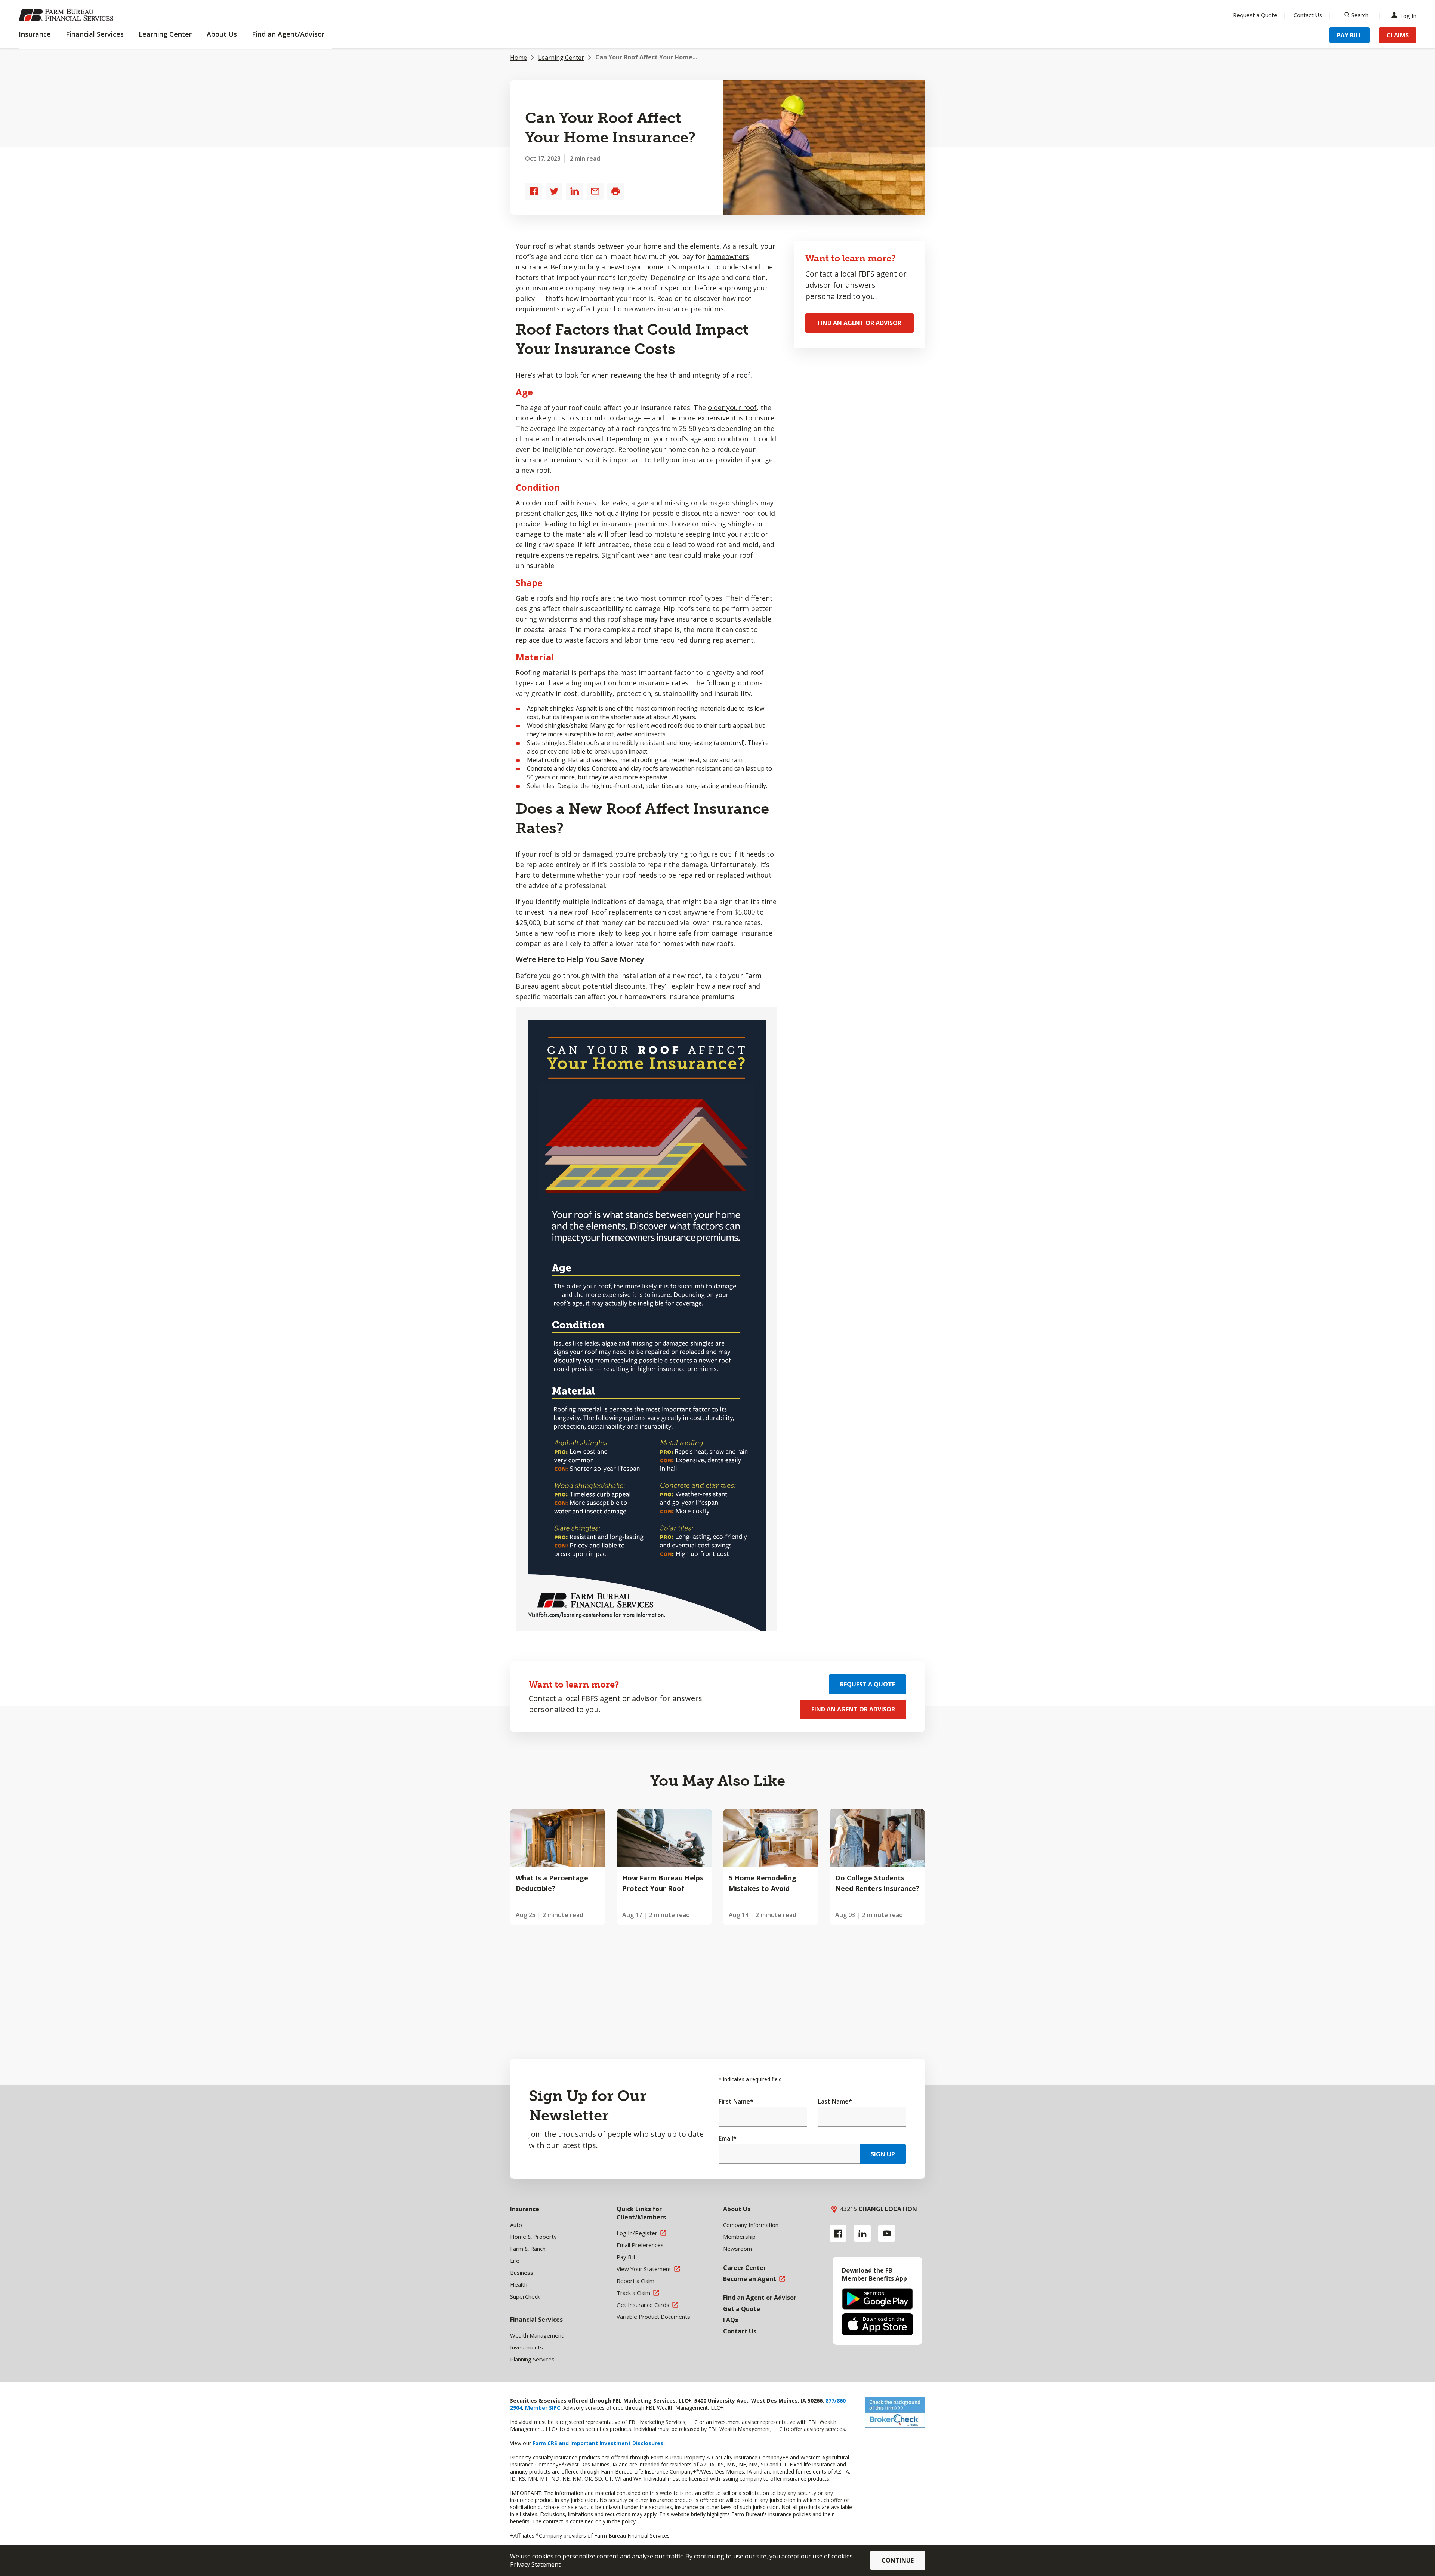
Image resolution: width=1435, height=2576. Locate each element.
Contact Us (1308, 15)
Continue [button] (898, 2560)
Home (519, 58)
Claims (1398, 35)
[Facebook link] (838, 2233)
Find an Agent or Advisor (860, 323)
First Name (736, 2101)
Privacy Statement (535, 2564)
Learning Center (561, 58)
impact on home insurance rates (636, 683)
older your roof (732, 407)
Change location (887, 2209)
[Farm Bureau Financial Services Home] (67, 15)
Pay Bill (1349, 35)
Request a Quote (1255, 15)
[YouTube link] (887, 2233)
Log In (1408, 15)
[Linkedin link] (862, 2233)
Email (728, 2138)
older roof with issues (561, 503)
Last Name (835, 2101)
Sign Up (883, 2154)
